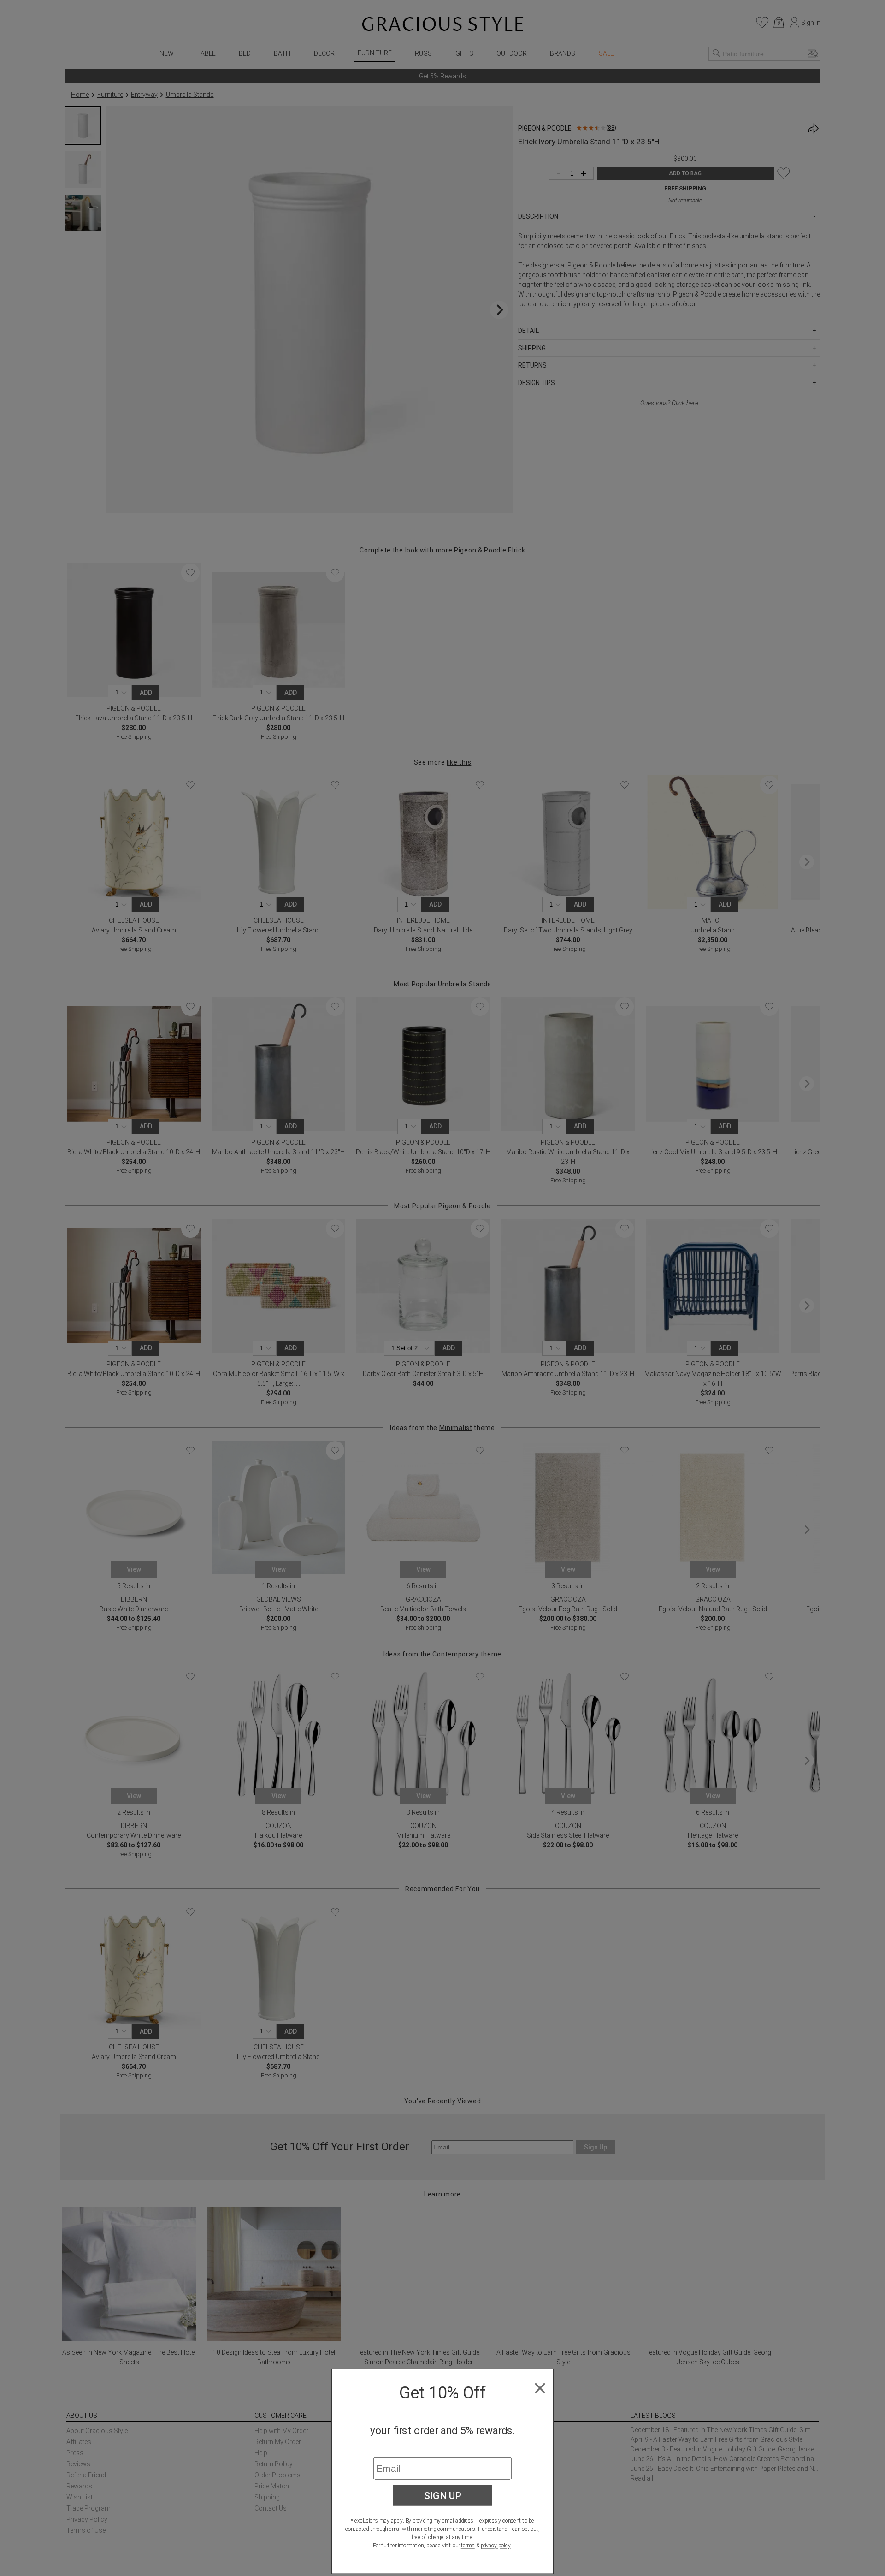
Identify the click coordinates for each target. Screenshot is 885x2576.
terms (468, 2546)
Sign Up (443, 2495)
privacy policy (496, 2546)
